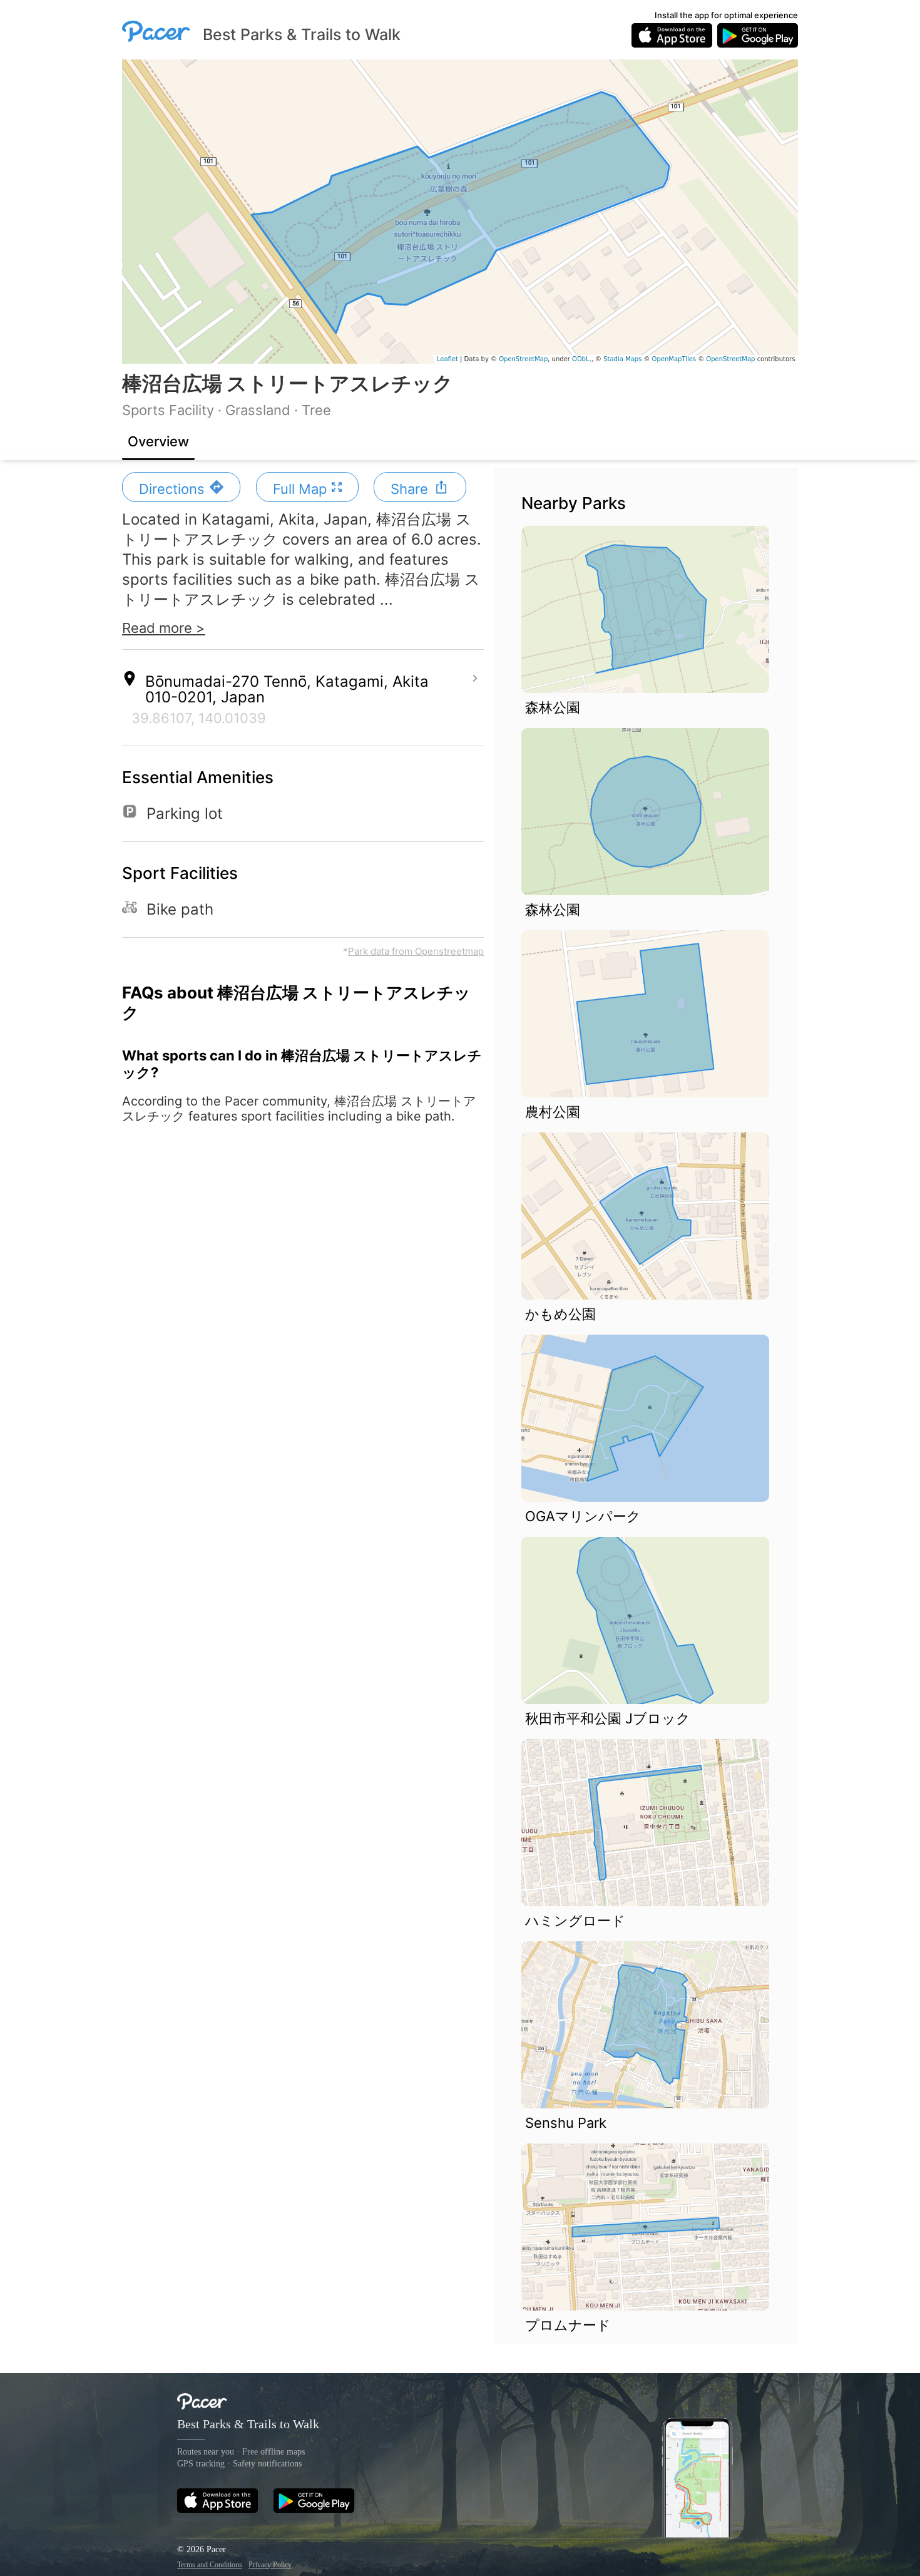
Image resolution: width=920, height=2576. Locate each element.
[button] (181, 487)
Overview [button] (158, 441)
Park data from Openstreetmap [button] (416, 951)
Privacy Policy (270, 2565)
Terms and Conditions (210, 2565)
